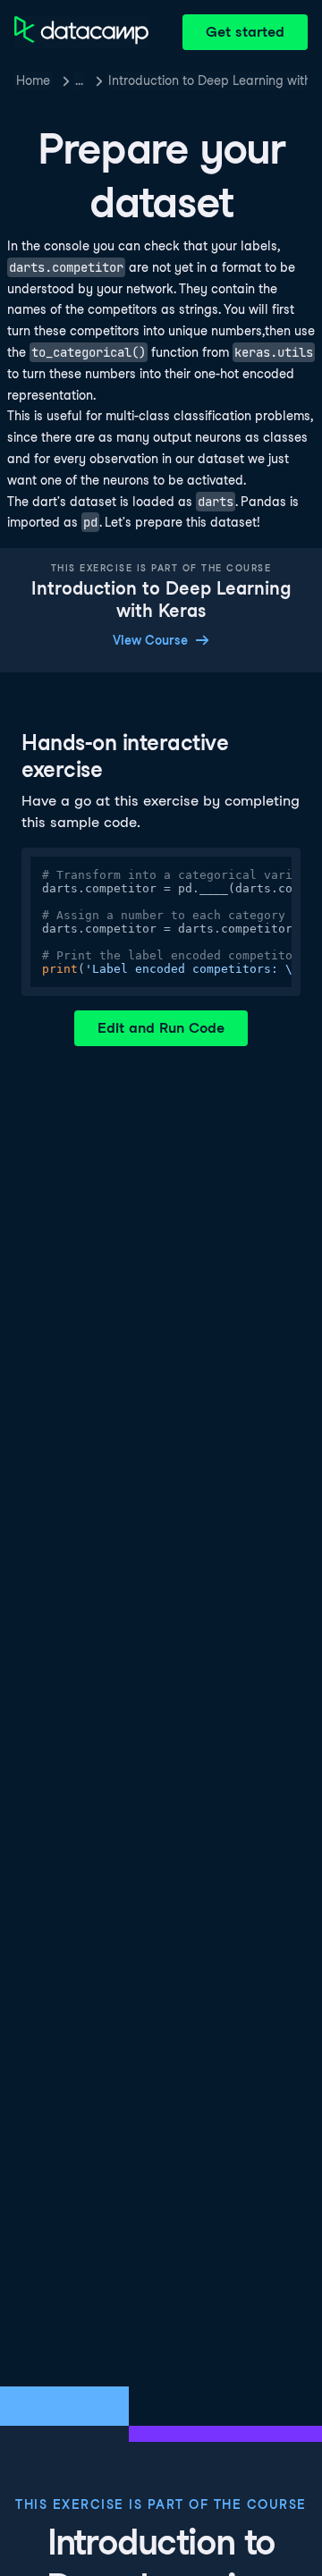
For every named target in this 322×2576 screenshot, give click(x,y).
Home (33, 80)
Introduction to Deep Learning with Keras (208, 80)
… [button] (79, 80)
